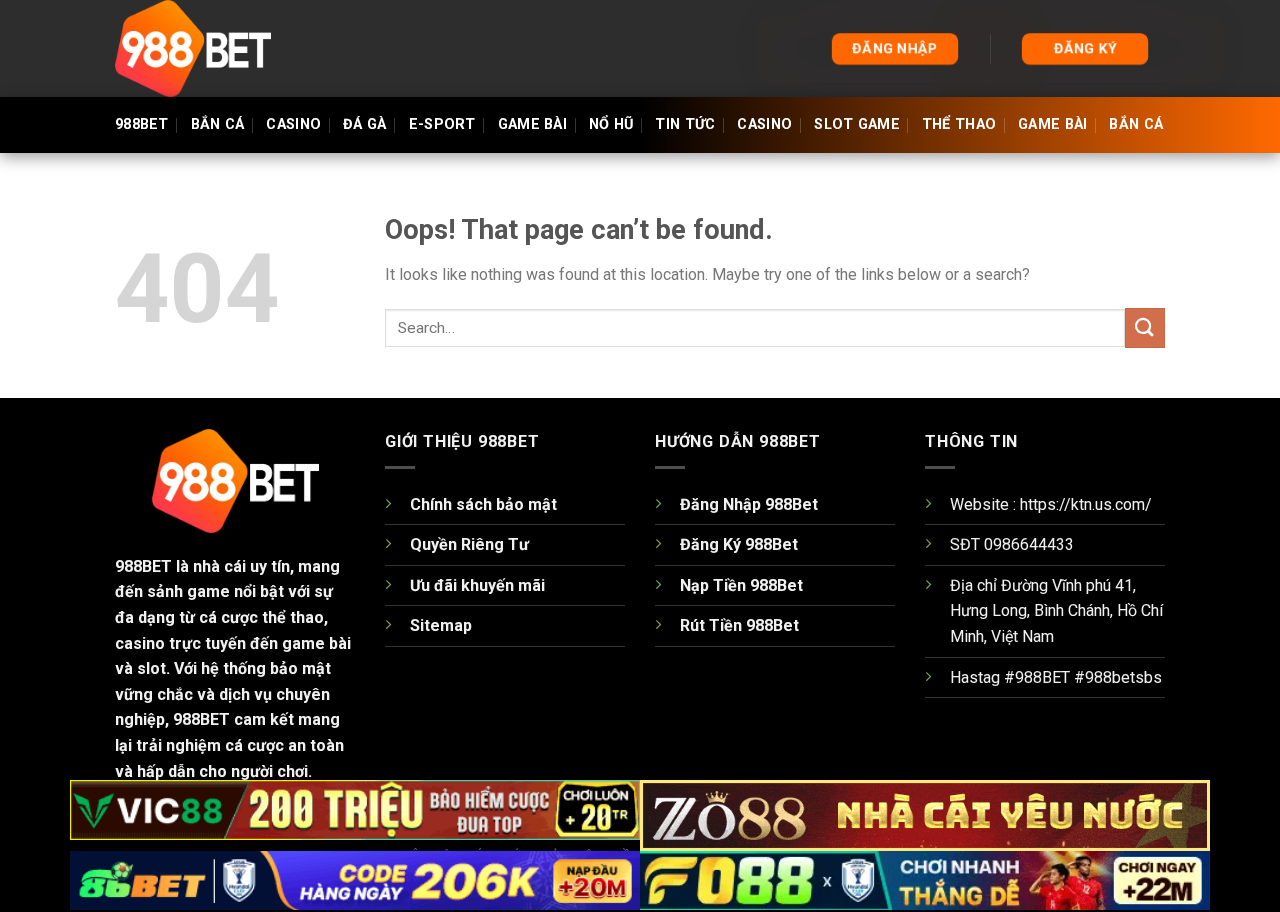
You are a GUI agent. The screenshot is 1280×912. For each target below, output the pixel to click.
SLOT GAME (857, 124)
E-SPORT (442, 124)
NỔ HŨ (611, 124)
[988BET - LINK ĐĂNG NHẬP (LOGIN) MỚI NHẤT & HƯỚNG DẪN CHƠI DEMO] (215, 48)
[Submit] (1145, 327)
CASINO (293, 124)
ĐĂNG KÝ (1085, 48)
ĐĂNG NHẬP (895, 48)
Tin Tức (685, 124)
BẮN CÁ (218, 124)
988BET (142, 124)
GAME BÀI (532, 124)
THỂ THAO (959, 124)
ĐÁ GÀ (364, 124)
